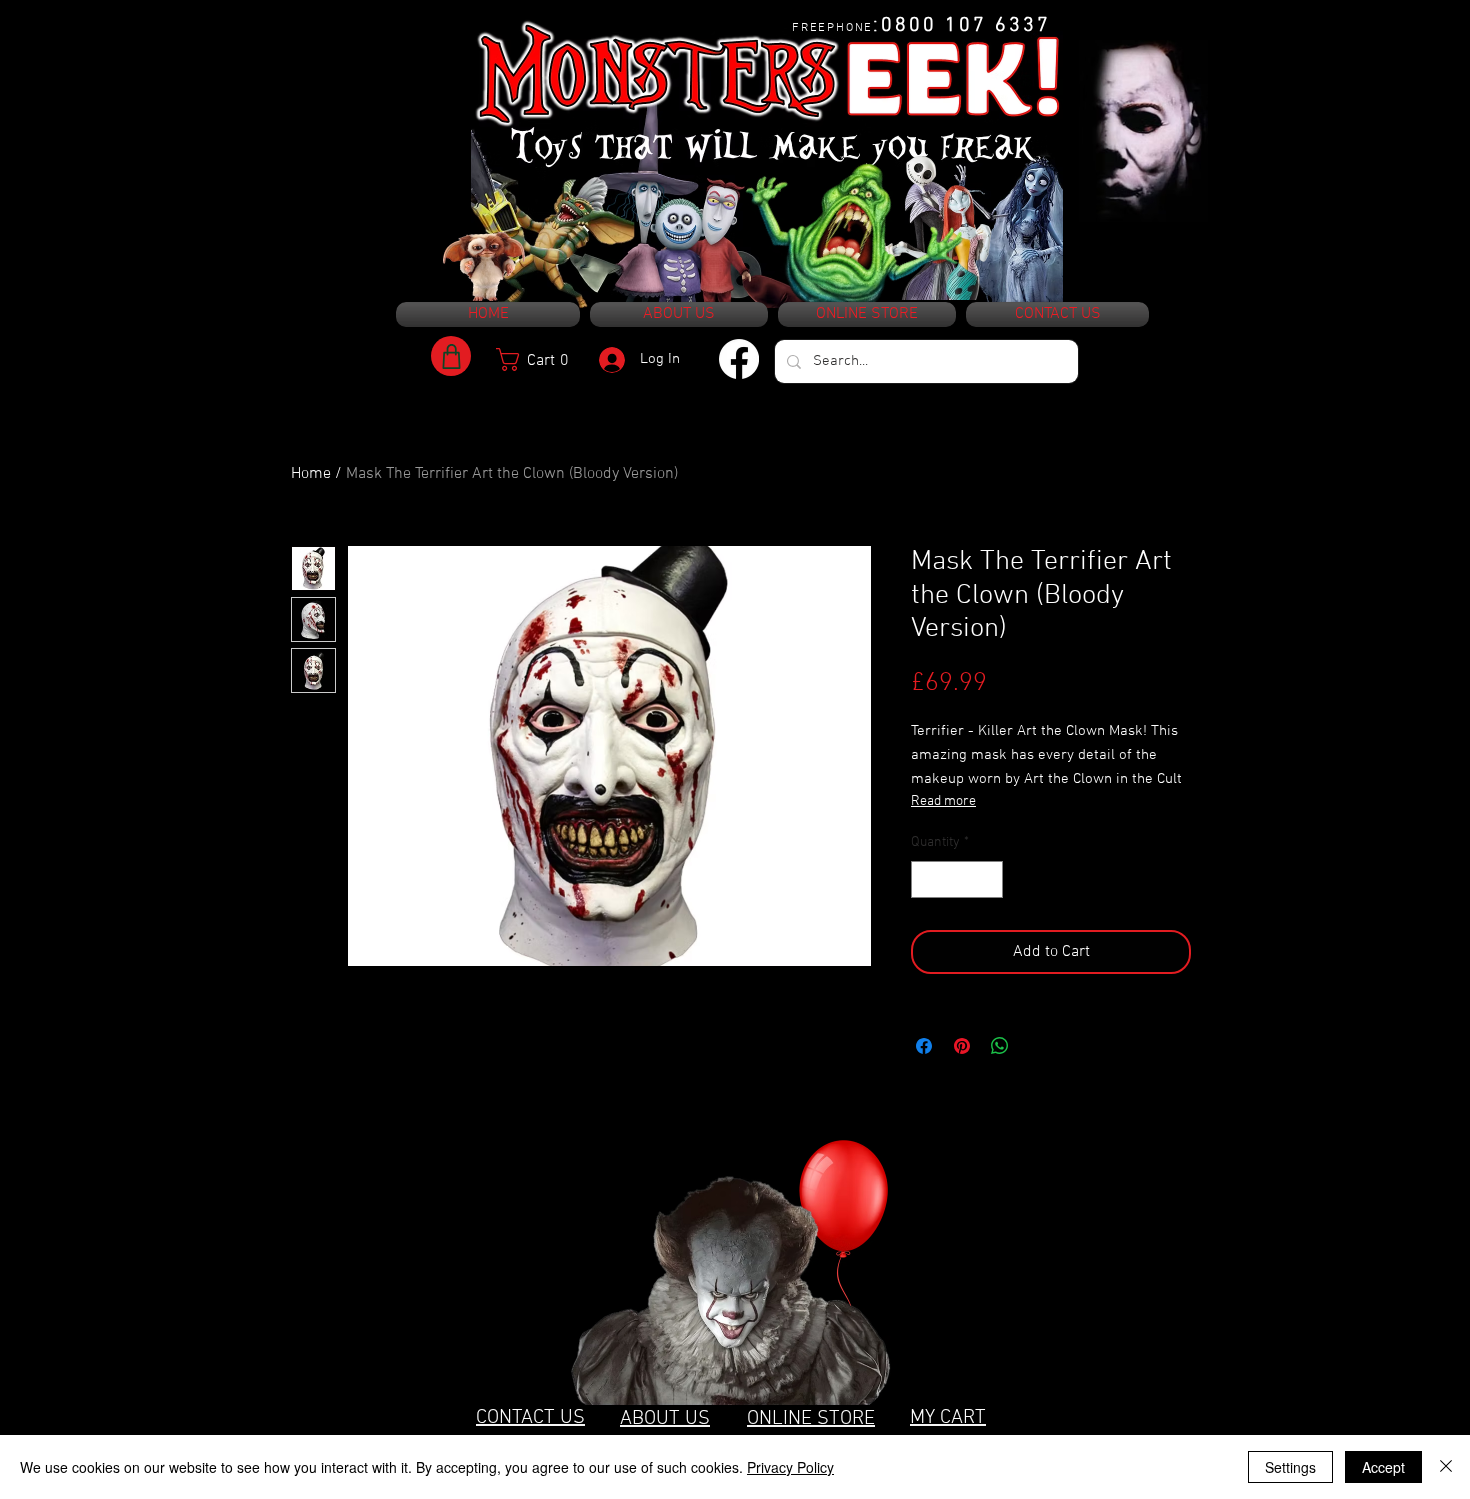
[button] (540, 359)
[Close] (1446, 1467)
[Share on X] (1038, 1046)
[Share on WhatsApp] (1000, 1046)
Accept (1383, 1467)
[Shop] (451, 356)
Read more (943, 801)
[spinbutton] (957, 879)
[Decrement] (926, 879)
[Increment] (987, 879)
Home (311, 474)
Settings (1290, 1467)
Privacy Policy (790, 1467)
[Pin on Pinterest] (962, 1046)
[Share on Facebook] (924, 1046)
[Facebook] (739, 359)
